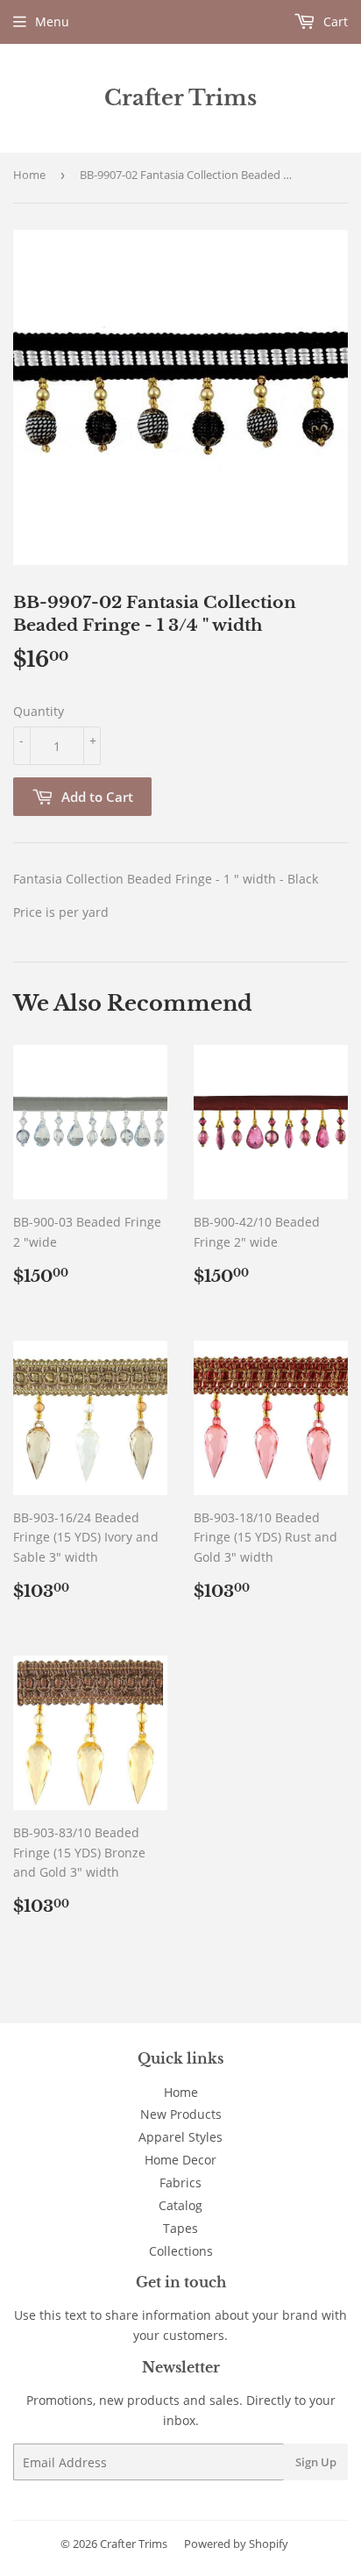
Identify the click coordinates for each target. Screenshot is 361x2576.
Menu (52, 21)
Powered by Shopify (236, 2544)
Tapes (180, 2228)
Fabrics (180, 2182)
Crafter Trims (180, 98)
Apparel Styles (180, 2137)
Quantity (39, 711)
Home (29, 175)
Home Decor (180, 2160)
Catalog (180, 2205)
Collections (181, 2251)
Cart (334, 21)
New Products (181, 2114)
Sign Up (316, 2462)
